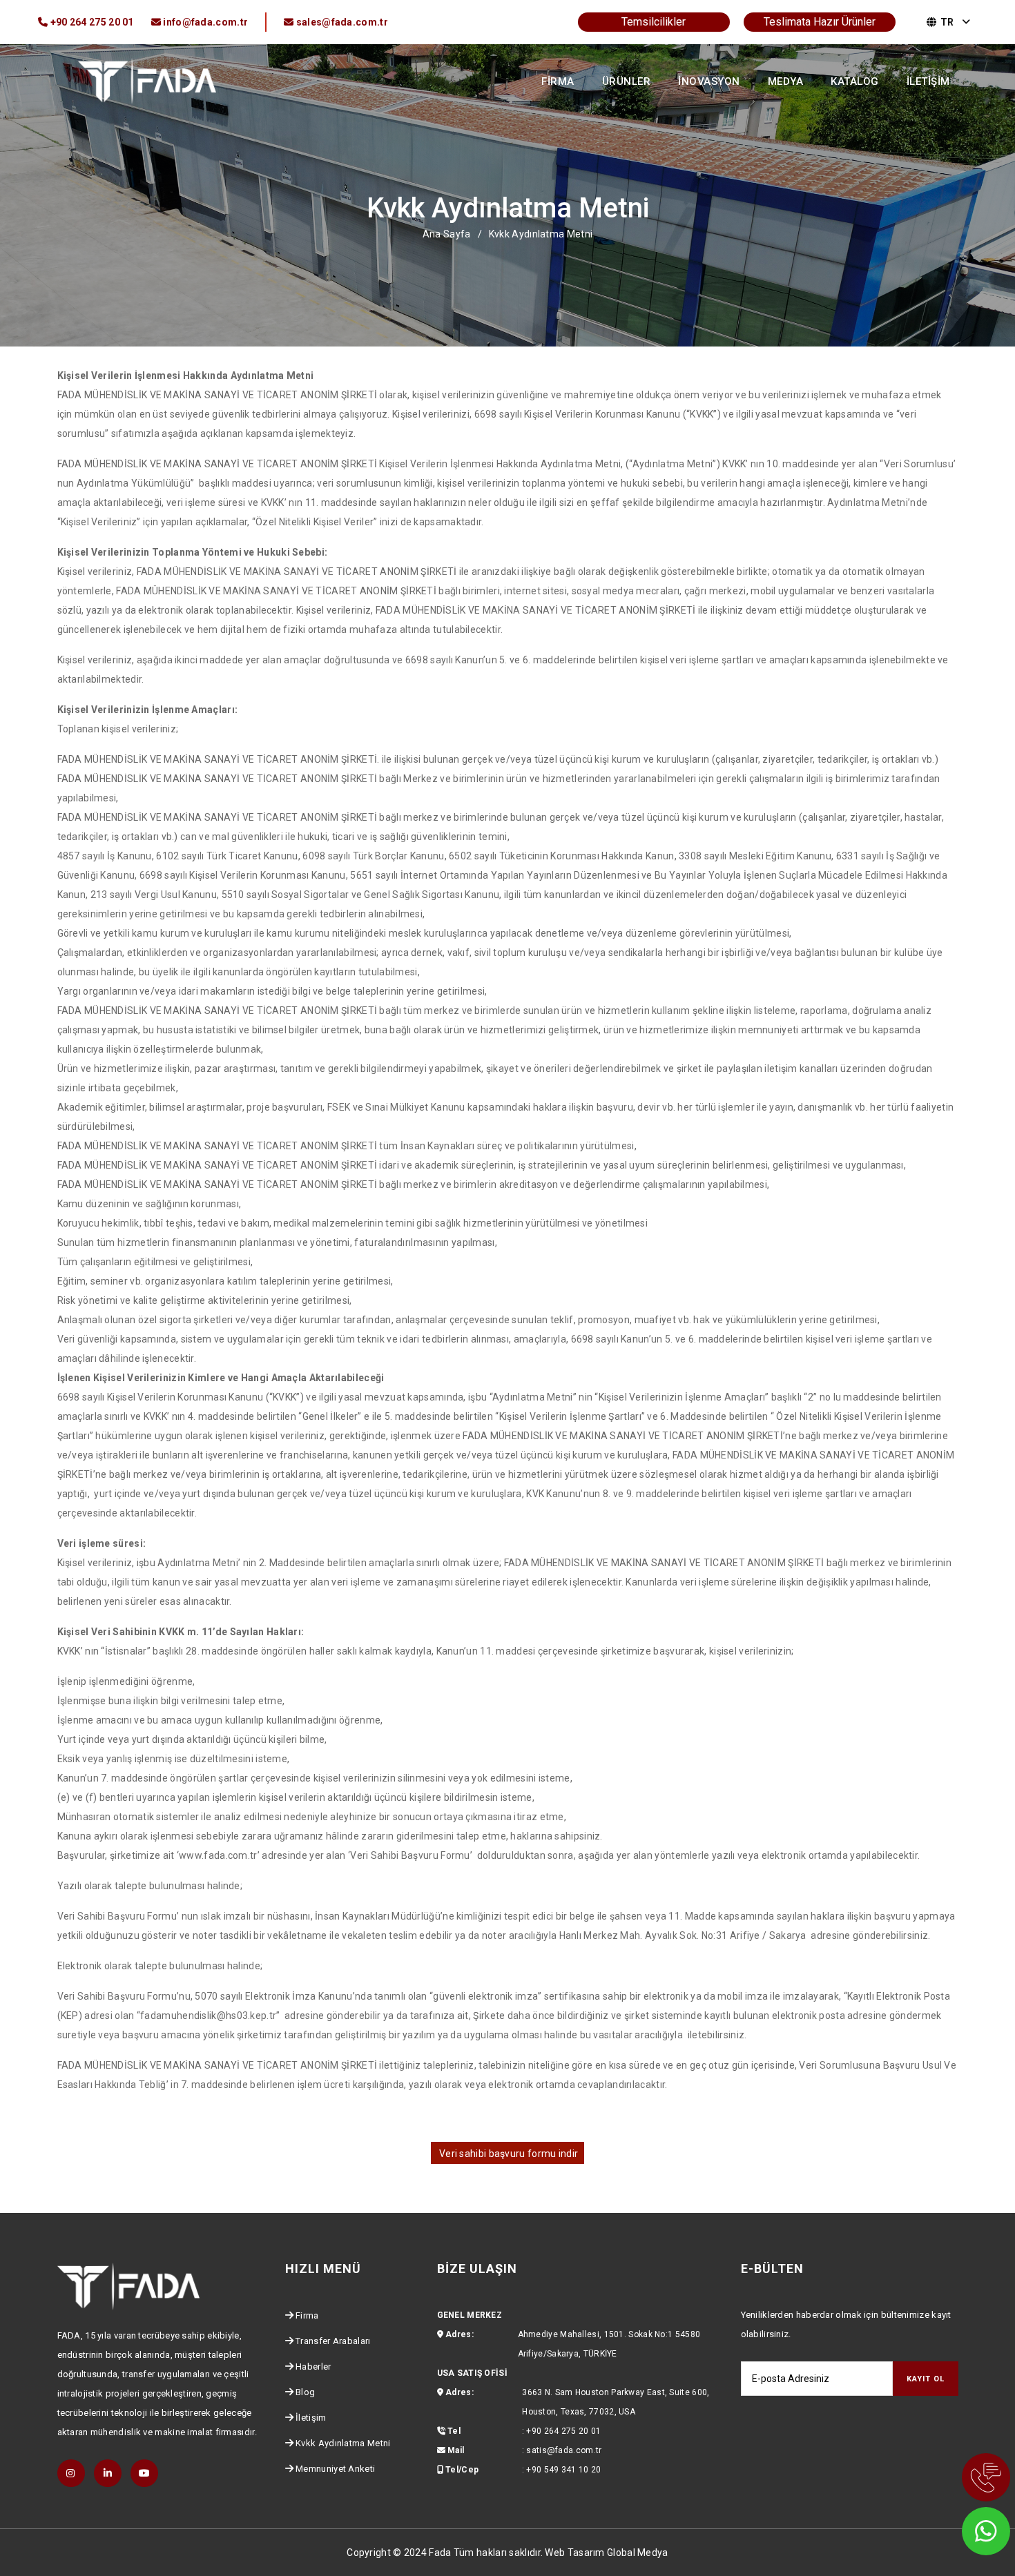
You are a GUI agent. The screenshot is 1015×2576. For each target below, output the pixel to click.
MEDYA (786, 81)
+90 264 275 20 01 (563, 2431)
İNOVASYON (709, 81)
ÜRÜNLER (627, 81)
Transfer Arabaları (333, 2341)
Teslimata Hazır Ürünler (820, 22)
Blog (305, 2392)
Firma (307, 2315)
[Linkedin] (108, 2473)
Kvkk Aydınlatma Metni (343, 2443)
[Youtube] (144, 2473)
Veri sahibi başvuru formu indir (508, 2154)
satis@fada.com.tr (564, 2450)
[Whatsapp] (967, 2528)
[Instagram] (71, 2473)
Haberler (313, 2367)
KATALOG (855, 81)
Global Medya (638, 2553)
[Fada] (147, 80)
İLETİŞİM (928, 81)
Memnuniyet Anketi (335, 2469)
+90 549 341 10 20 (563, 2470)
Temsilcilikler (654, 22)
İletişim (311, 2418)
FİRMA (558, 81)
